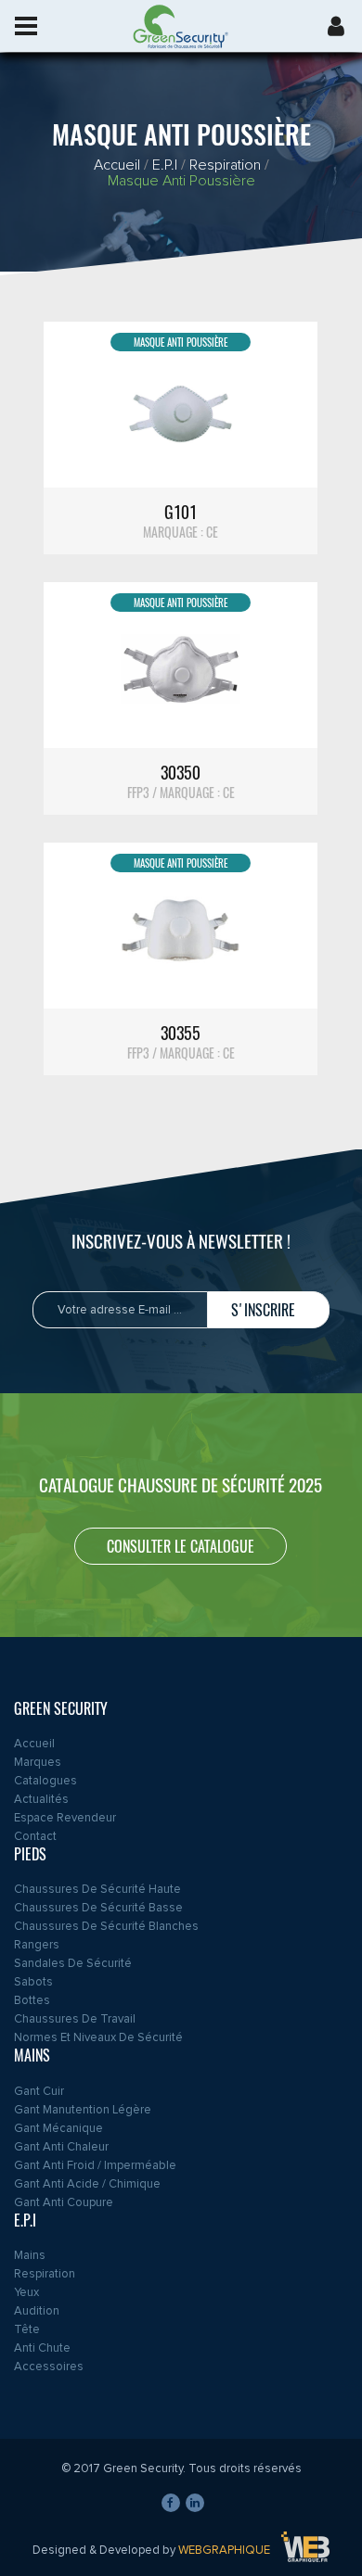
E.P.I (165, 165)
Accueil (117, 165)
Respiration (225, 165)
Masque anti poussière (181, 181)
